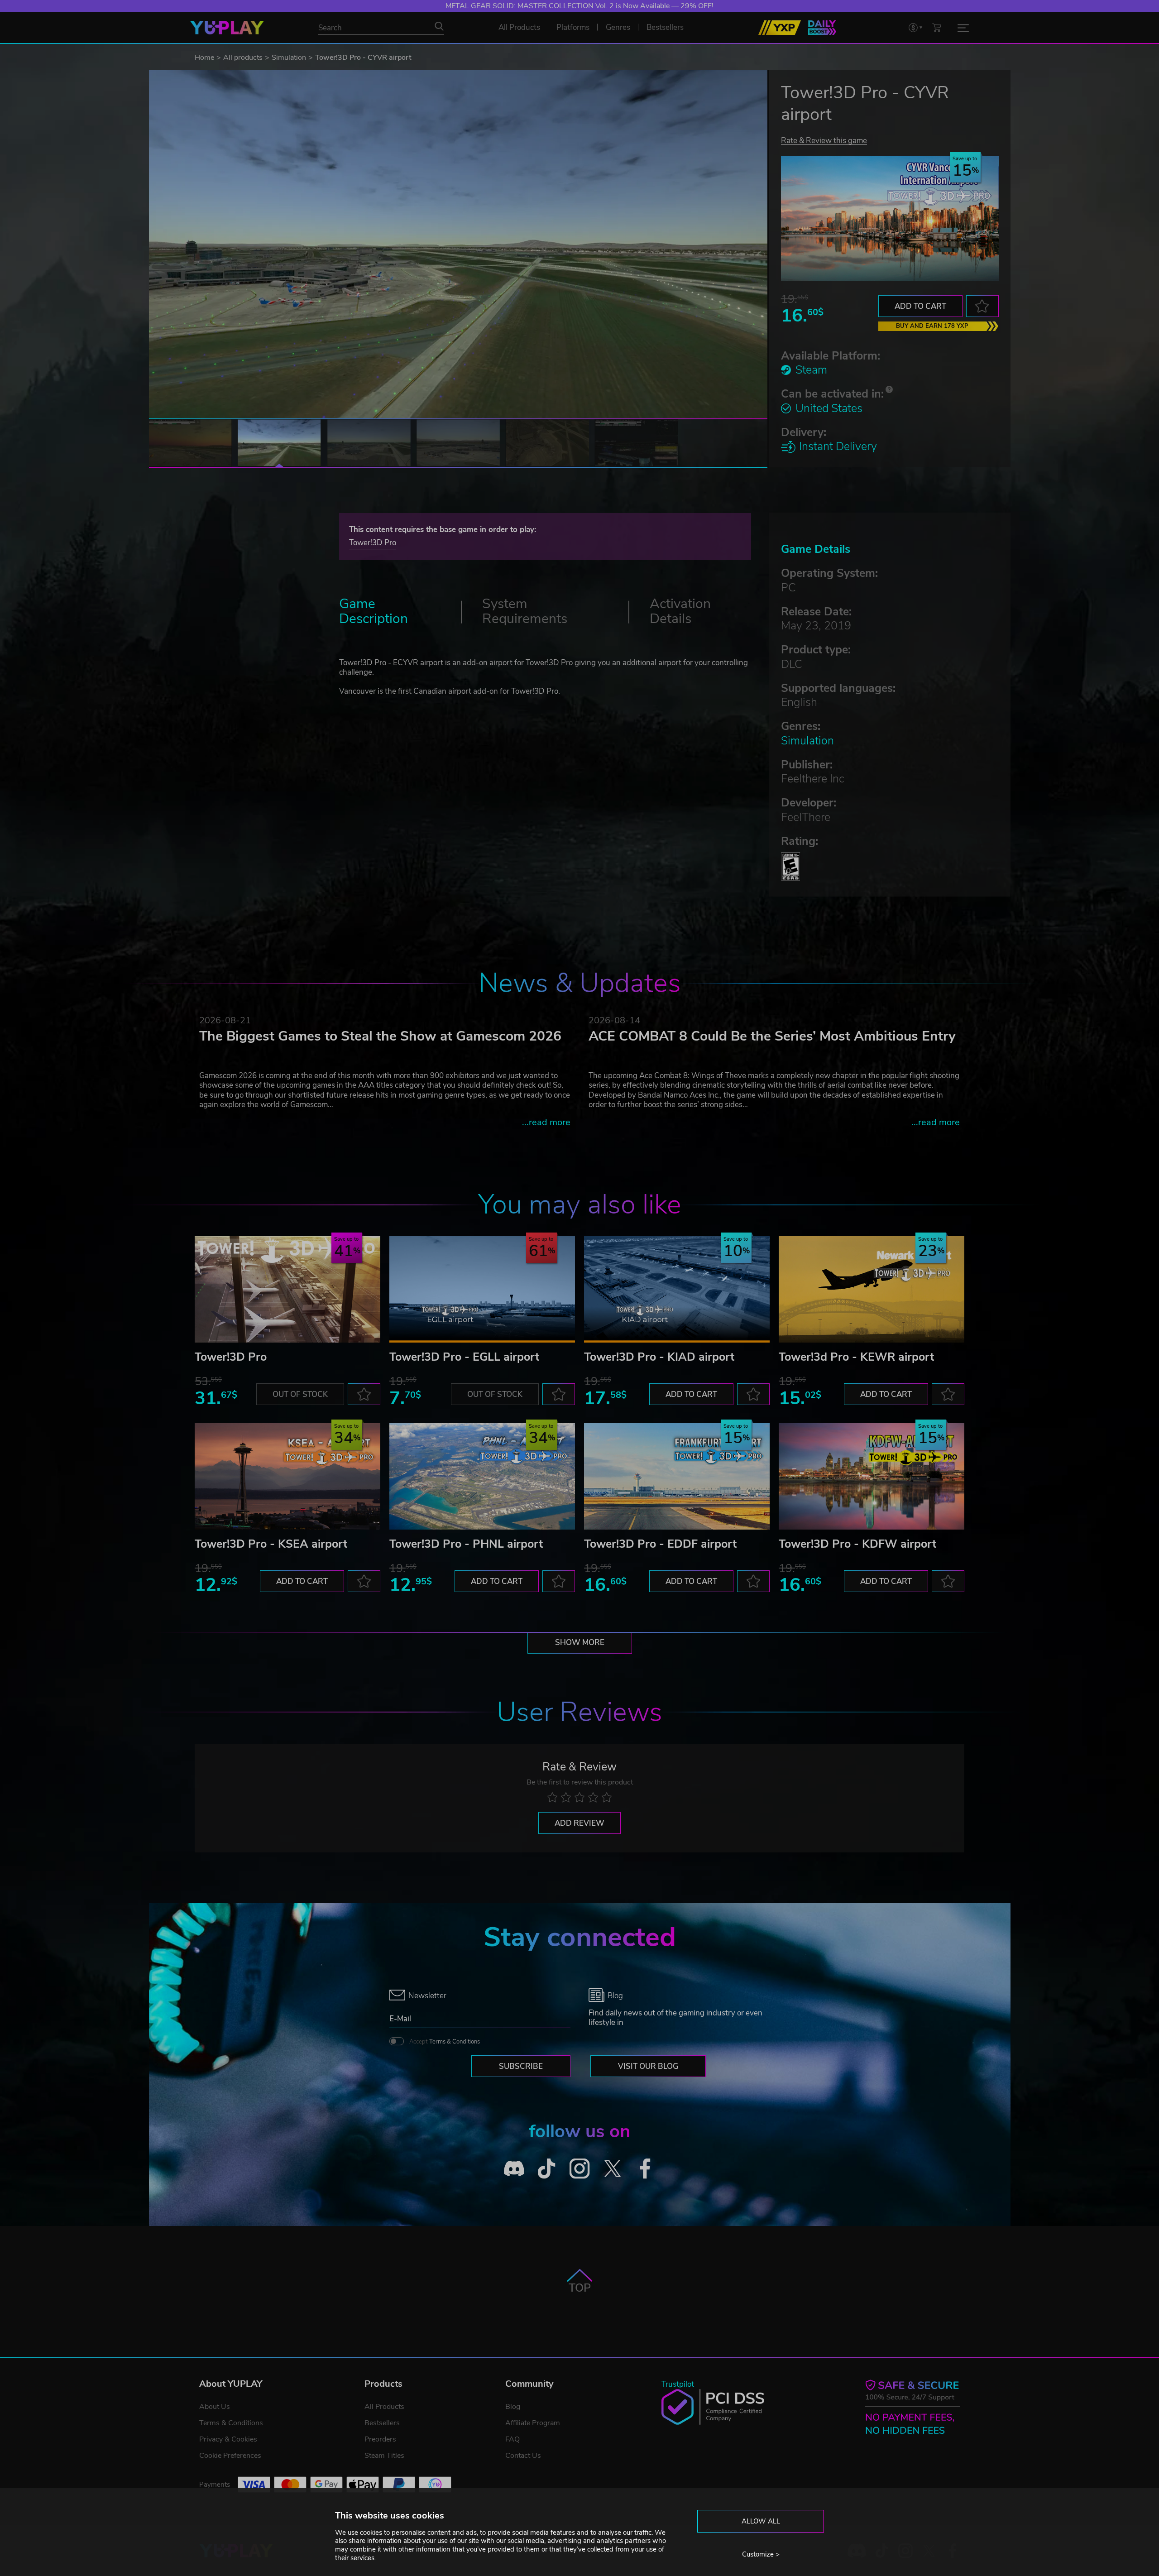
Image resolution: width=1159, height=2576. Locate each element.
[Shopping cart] (937, 27)
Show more (580, 1643)
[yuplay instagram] (580, 2169)
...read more (546, 1122)
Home (204, 58)
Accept (445, 2042)
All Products (384, 2407)
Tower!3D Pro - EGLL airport (464, 1357)
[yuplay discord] (514, 2169)
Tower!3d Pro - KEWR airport (856, 1357)
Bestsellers (382, 2423)
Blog (513, 2407)
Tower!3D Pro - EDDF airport (660, 1544)
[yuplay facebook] (645, 2169)
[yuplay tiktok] (547, 2169)
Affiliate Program (533, 2423)
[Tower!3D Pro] (287, 1289)
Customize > (761, 2554)
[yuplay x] (612, 2169)
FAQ (512, 2439)
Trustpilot (678, 2384)
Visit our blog (648, 2066)
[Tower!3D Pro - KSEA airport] (287, 1476)
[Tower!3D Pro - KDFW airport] (872, 1476)
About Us (215, 2407)
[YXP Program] (780, 28)
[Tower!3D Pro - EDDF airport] (677, 1476)
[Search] (439, 26)
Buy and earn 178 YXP (932, 326)
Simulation (289, 58)
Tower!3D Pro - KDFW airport (857, 1544)
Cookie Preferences (230, 2456)
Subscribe (521, 2066)
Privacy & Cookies (228, 2439)
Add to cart (920, 306)
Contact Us (523, 2456)
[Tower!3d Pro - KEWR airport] (872, 1289)
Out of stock (300, 1394)
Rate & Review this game (824, 140)
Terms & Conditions (455, 2042)
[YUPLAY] (227, 28)
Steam (811, 370)
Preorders (380, 2439)
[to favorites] (982, 306)
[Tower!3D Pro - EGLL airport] (482, 1289)
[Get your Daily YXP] (822, 28)
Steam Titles (384, 2456)
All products (243, 58)
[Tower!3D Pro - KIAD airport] (677, 1289)
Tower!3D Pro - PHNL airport (466, 1544)
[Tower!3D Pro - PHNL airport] (482, 1476)
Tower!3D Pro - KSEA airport (271, 1544)
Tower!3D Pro (373, 543)
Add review (579, 1823)
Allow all (761, 2521)
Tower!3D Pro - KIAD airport (659, 1357)
